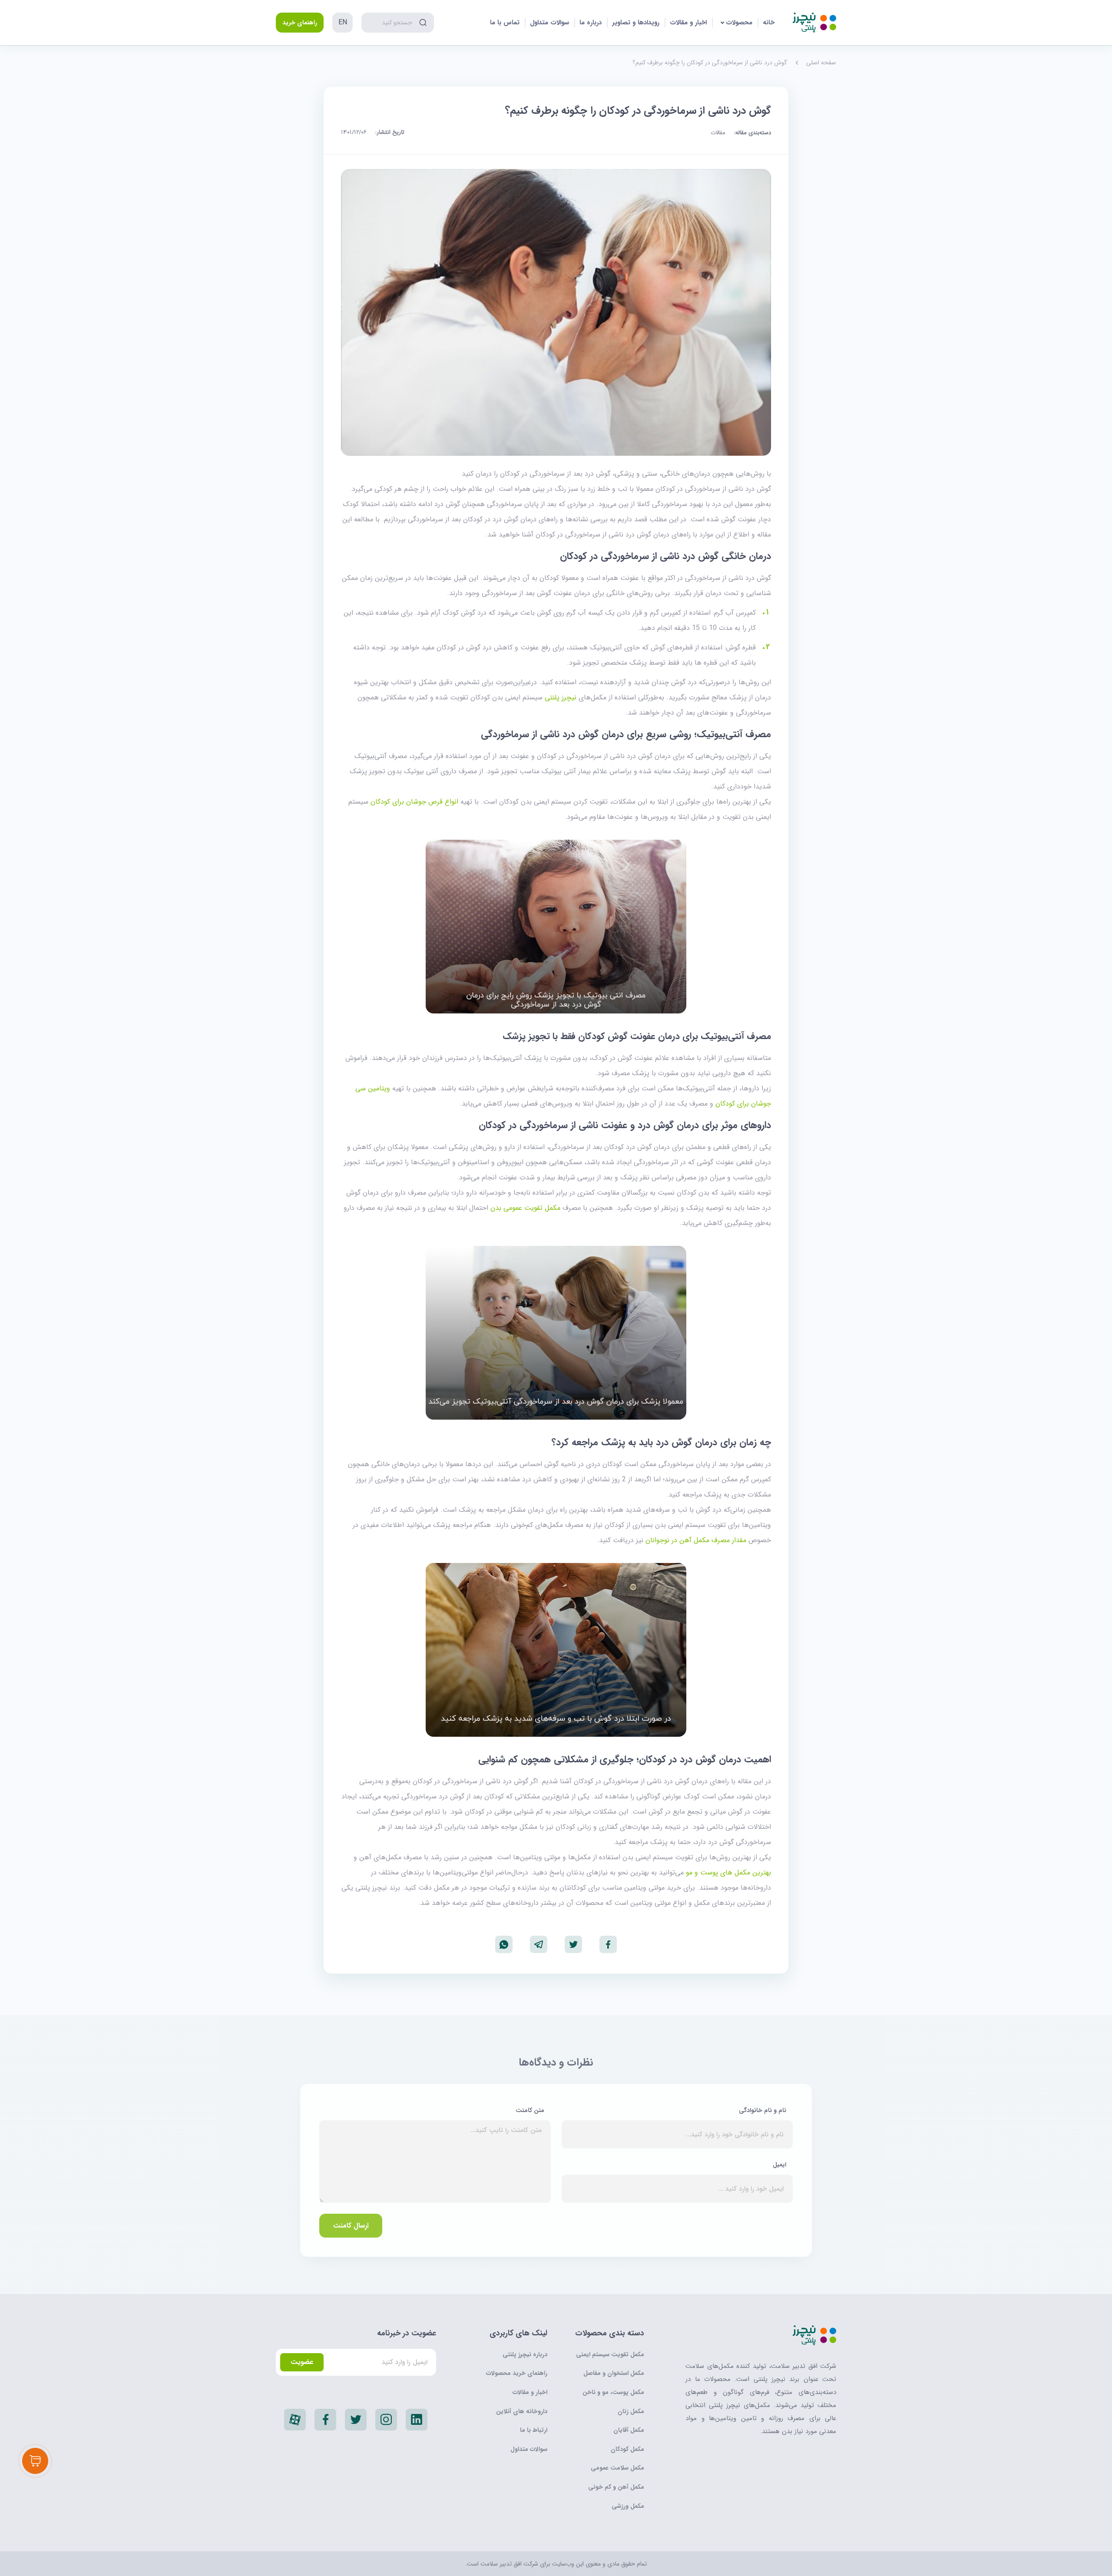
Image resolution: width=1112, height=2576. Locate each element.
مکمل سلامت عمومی (617, 2468)
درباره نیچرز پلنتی (525, 2354)
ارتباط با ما (534, 2430)
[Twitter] (356, 2420)
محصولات (739, 23)
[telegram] (539, 1944)
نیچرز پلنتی (561, 697)
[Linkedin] (417, 2420)
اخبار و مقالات (688, 23)
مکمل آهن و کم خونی (616, 2487)
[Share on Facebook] (608, 1944)
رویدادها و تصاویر (636, 23)
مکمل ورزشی (628, 2506)
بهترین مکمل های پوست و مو (728, 1872)
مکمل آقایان (629, 2430)
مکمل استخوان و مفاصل (614, 2373)
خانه (769, 23)
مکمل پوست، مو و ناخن (613, 2392)
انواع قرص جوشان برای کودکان (414, 802)
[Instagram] (386, 2420)
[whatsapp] (504, 1944)
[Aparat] (295, 2420)
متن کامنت (529, 2110)
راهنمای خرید (300, 23)
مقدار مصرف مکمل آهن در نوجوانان (696, 1540)
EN (343, 22)
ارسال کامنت (351, 2226)
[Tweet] (573, 1944)
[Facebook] (325, 2420)
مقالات (718, 133)
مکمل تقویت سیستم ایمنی (610, 2354)
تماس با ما (505, 23)
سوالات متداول (549, 23)
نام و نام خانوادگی (762, 2110)
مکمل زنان (631, 2411)
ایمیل (779, 2165)
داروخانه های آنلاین (522, 2411)
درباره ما (591, 23)
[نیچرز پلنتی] (814, 23)
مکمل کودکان (627, 2449)
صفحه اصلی (821, 63)
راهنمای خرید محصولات (517, 2373)
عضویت (302, 2362)
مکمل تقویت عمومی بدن (525, 1208)
